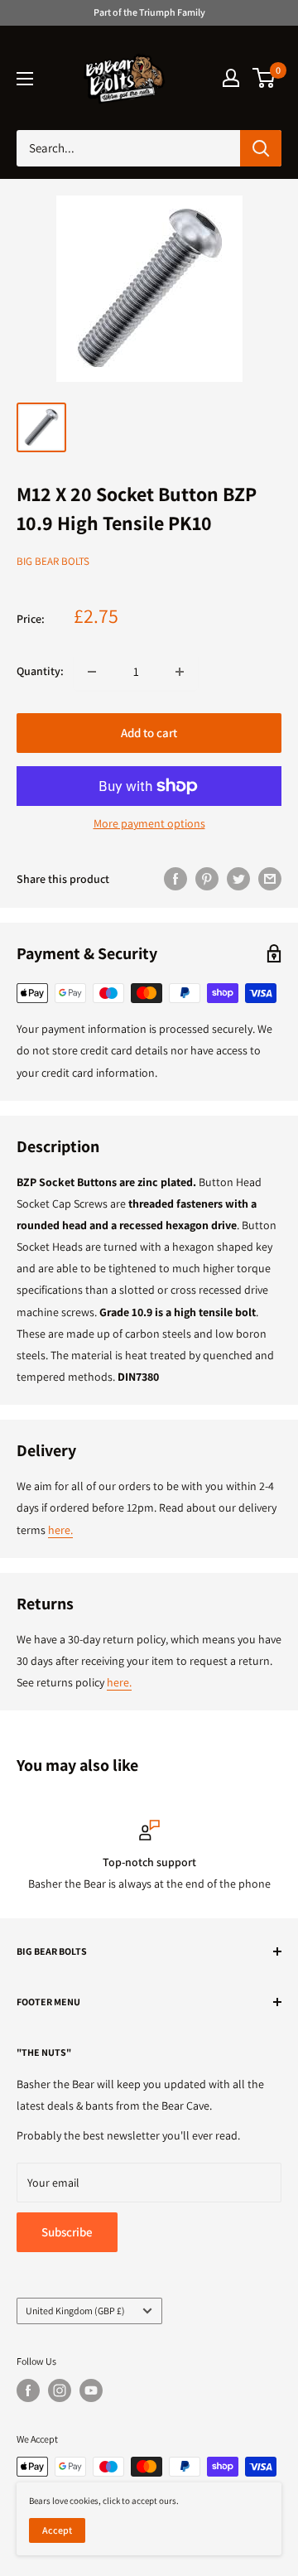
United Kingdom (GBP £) (75, 2311)
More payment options (149, 823)
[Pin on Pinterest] (207, 879)
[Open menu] (25, 79)
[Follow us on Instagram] (60, 2390)
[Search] (261, 148)
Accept (57, 2530)
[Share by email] (270, 879)
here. (60, 1530)
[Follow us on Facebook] (28, 2390)
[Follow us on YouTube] (91, 2390)
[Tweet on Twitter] (238, 879)
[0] (264, 78)
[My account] (231, 78)
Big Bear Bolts (53, 561)
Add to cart (149, 733)
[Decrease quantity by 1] (92, 672)
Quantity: (40, 671)
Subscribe (67, 2232)
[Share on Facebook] (175, 879)
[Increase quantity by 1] (180, 672)
